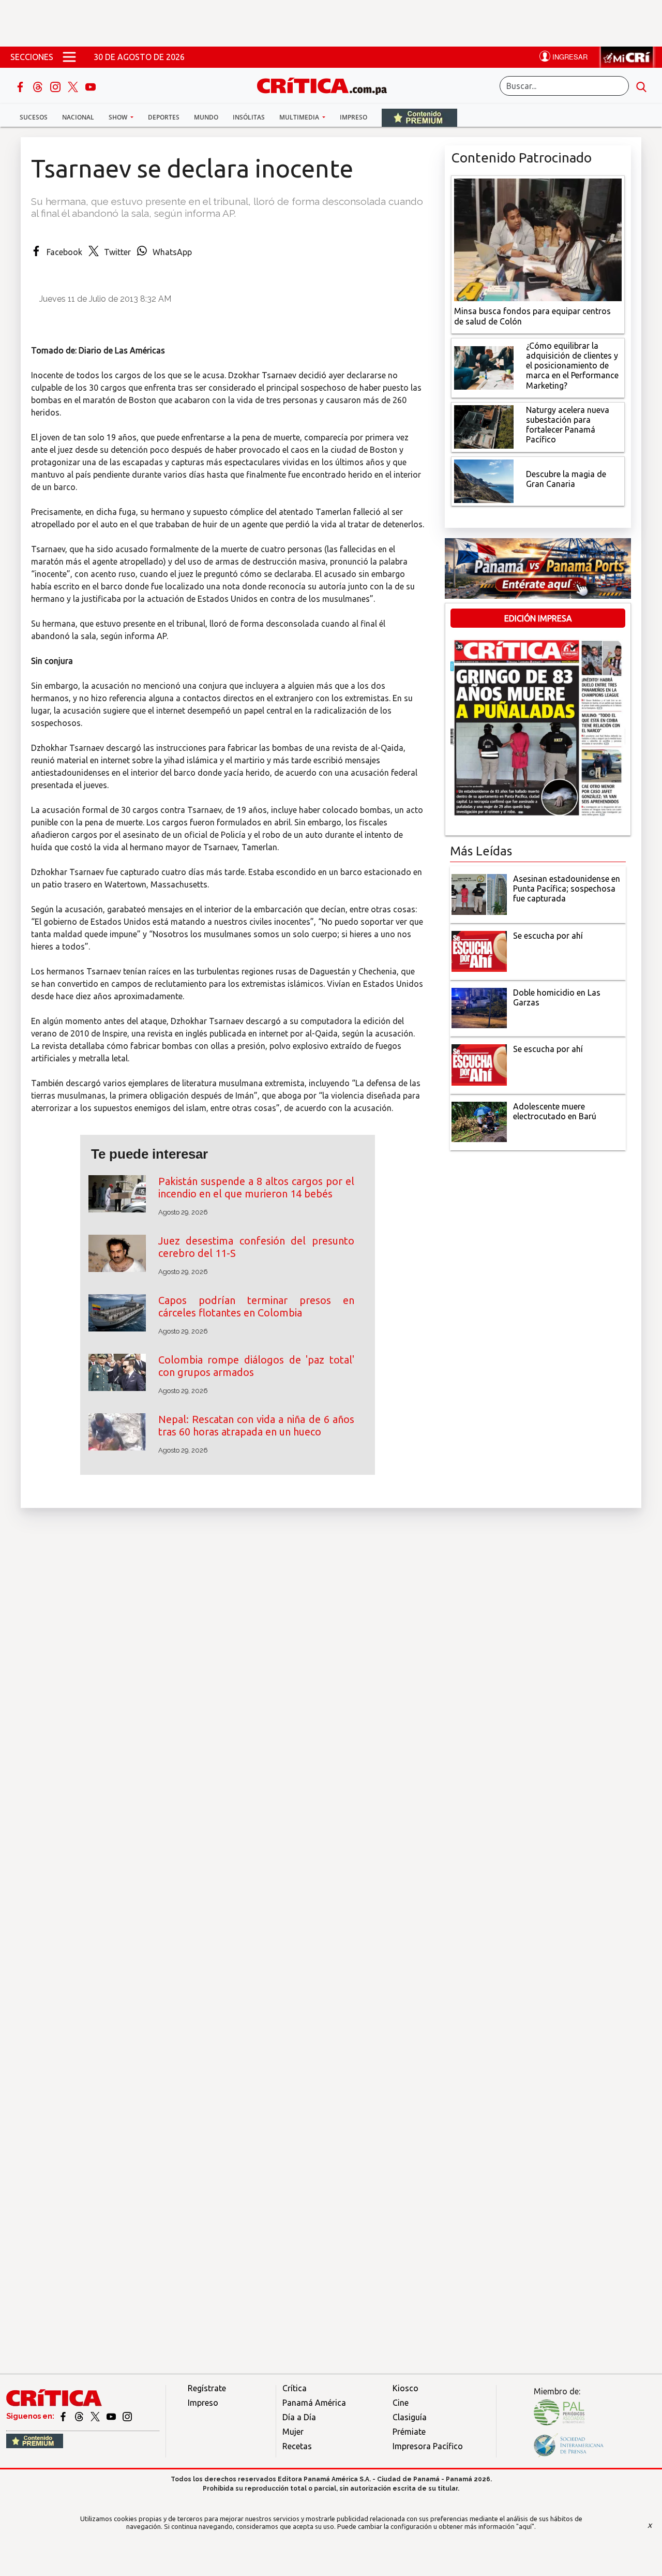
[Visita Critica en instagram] (127, 2416)
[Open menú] (69, 57)
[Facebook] (21, 86)
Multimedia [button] (300, 117)
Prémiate (409, 2432)
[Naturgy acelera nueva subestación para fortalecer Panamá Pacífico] (484, 426)
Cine (401, 2403)
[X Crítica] (74, 86)
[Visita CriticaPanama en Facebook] (64, 2416)
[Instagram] (56, 86)
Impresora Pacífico (428, 2446)
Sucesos (34, 117)
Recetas (297, 2446)
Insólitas (249, 117)
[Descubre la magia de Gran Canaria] (484, 480)
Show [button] (119, 117)
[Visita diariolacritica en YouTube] (112, 2416)
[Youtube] (91, 86)
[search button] (641, 86)
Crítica (295, 2388)
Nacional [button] (78, 117)
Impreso (353, 117)
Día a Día (299, 2417)
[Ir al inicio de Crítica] (327, 85)
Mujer (293, 2432)
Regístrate (207, 2388)
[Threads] (39, 86)
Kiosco (405, 2388)
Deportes (164, 117)
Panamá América (314, 2403)
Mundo (206, 117)
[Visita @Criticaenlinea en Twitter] (80, 2416)
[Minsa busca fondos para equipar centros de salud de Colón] (538, 239)
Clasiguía (410, 2417)
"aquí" (525, 2526)
